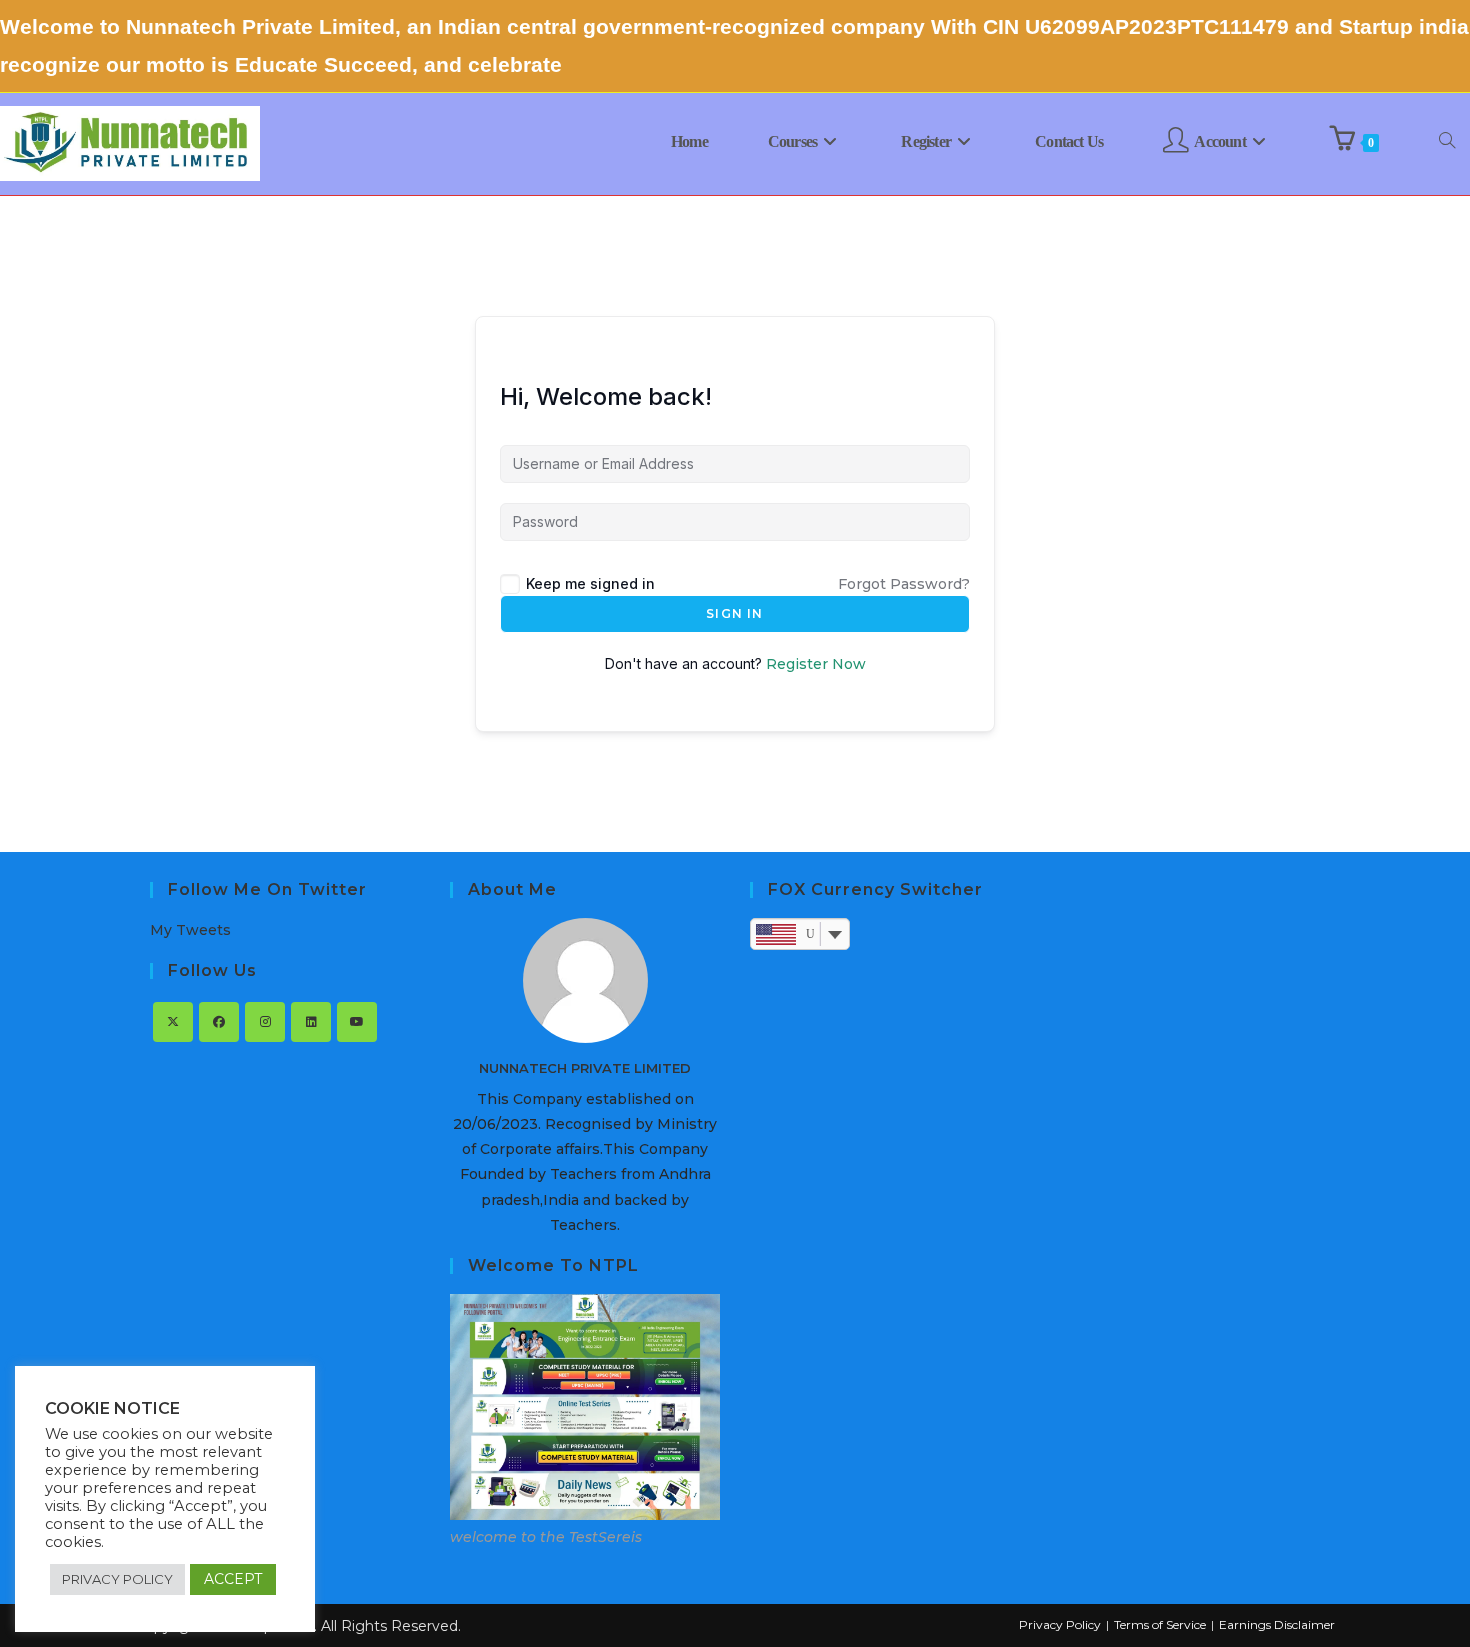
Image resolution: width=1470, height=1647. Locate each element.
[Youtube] (357, 1022)
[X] (173, 1022)
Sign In (734, 613)
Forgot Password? (904, 584)
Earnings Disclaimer (1277, 1624)
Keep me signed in (590, 583)
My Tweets (190, 930)
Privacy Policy (1060, 1624)
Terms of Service (1160, 1624)
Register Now (816, 664)
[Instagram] (265, 1022)
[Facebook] (219, 1022)
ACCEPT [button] (233, 1579)
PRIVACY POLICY (117, 1579)
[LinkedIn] (311, 1022)
